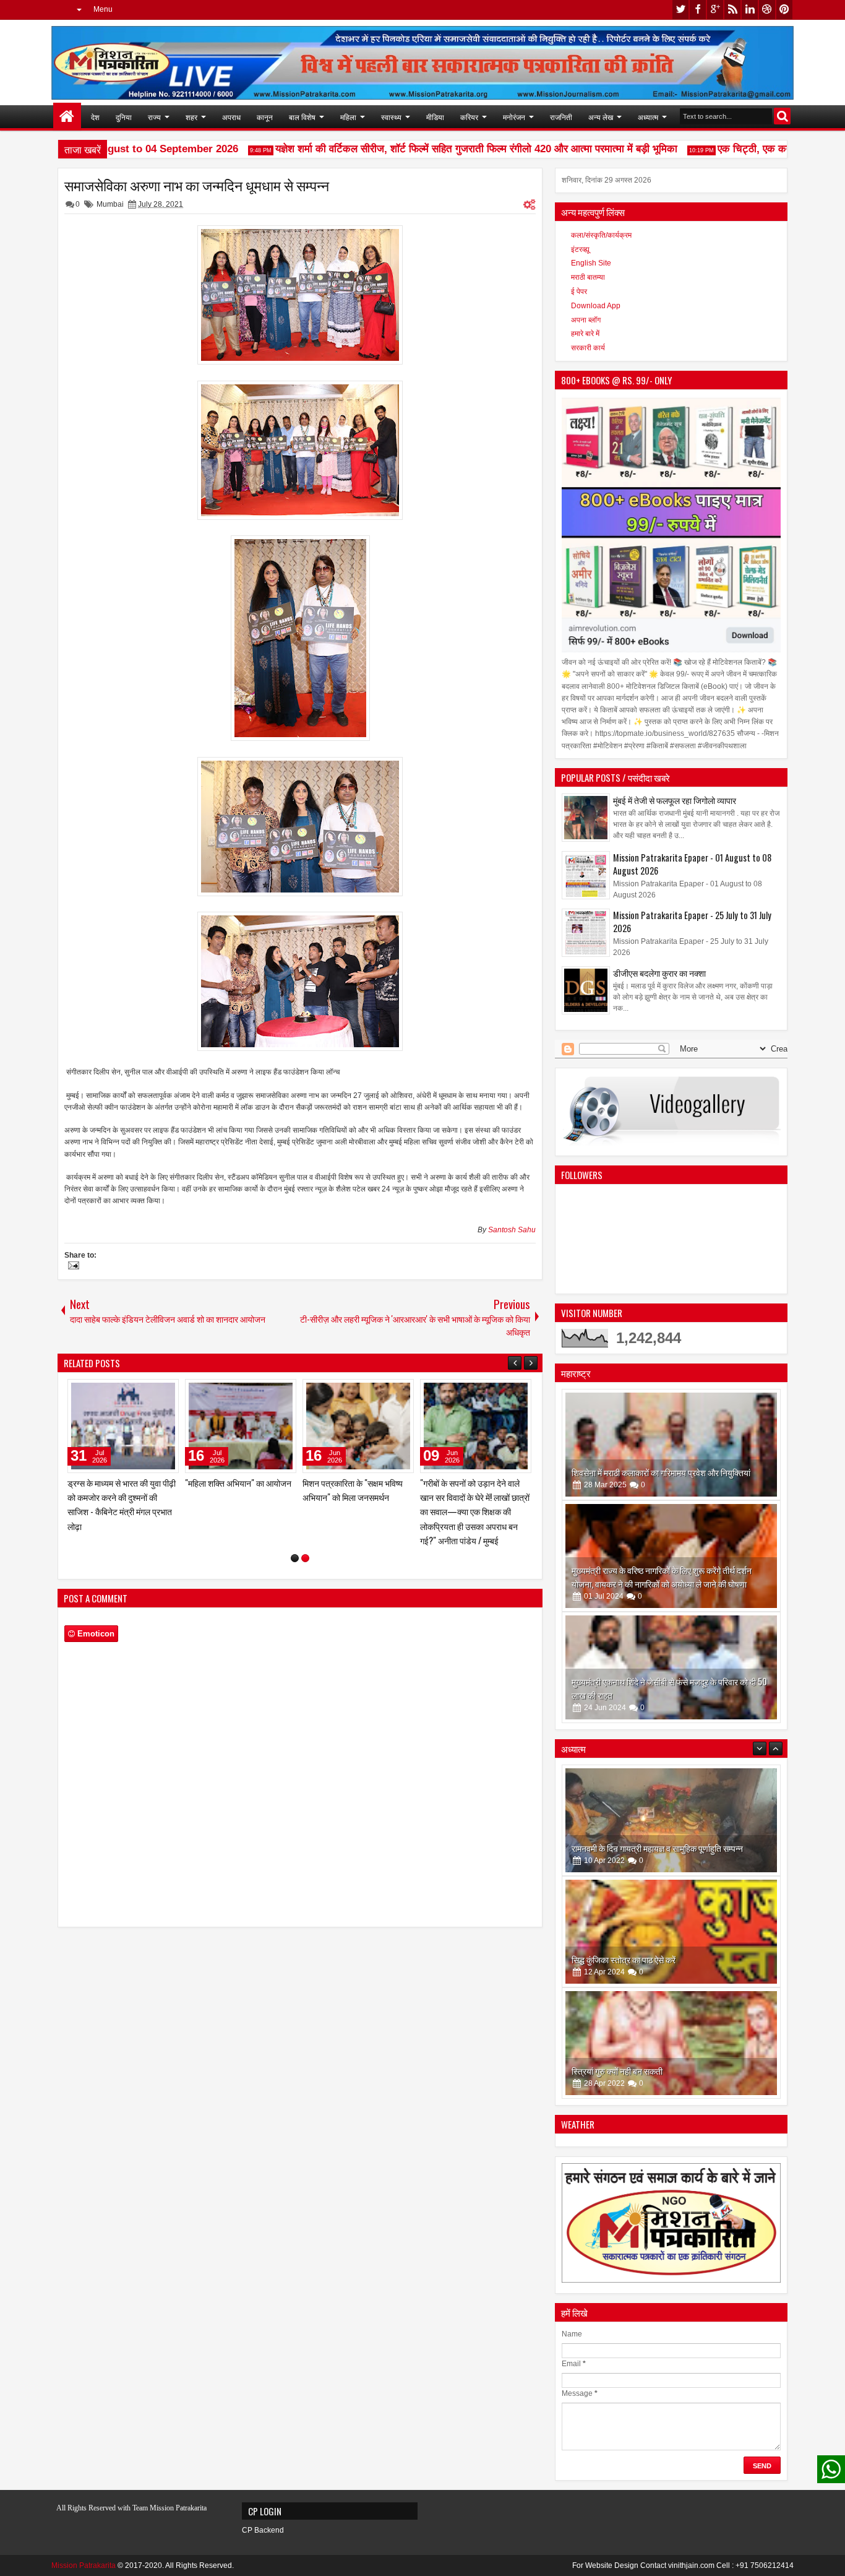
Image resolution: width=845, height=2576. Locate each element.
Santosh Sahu (512, 1230)
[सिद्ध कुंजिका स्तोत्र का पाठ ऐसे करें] (671, 1820)
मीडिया (435, 117)
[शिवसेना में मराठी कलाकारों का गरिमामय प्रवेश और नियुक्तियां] (671, 1445)
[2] (305, 1548)
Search (782, 116)
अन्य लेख (601, 117)
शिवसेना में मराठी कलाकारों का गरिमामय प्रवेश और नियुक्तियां (661, 1472)
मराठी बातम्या (588, 277)
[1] (295, 1548)
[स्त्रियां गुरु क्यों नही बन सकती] (671, 1932)
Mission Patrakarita (84, 2565)
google (715, 10)
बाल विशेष (302, 117)
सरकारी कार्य (588, 348)
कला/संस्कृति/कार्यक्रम (601, 235)
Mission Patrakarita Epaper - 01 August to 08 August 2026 (692, 864)
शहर (191, 117)
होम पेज (67, 117)
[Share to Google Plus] (80, 1391)
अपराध (231, 117)
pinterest (784, 10)
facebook (698, 10)
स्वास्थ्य (391, 117)
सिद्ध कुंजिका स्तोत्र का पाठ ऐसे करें (624, 1848)
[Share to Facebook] (170, 1391)
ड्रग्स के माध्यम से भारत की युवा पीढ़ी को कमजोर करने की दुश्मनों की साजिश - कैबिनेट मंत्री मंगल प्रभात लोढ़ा (506, 1504)
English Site (591, 263)
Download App (596, 306)
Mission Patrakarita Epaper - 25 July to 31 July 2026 (692, 922)
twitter (680, 10)
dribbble (767, 10)
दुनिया (124, 117)
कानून (265, 117)
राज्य (154, 117)
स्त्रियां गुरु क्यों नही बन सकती (617, 1959)
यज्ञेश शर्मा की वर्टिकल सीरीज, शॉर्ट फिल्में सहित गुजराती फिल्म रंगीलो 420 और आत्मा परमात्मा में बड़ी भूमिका (447, 149)
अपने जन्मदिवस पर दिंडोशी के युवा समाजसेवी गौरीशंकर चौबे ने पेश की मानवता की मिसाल (268, 1497)
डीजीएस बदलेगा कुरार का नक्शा (659, 973)
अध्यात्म (648, 117)
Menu (103, 9)
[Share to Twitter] (66, 1391)
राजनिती (561, 117)
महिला (348, 117)
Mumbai (110, 204)
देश (95, 117)
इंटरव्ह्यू (580, 249)
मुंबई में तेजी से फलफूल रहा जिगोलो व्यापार (675, 800)
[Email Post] (72, 1267)
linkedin (750, 10)
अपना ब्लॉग (586, 320)
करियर (469, 117)
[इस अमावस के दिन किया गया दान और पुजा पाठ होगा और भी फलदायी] (671, 2043)
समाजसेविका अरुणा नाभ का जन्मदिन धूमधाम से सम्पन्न (197, 185)
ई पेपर (579, 292)
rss (732, 10)
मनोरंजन (514, 117)
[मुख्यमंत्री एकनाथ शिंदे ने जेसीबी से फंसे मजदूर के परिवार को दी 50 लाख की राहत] (671, 1667)
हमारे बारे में (585, 334)
